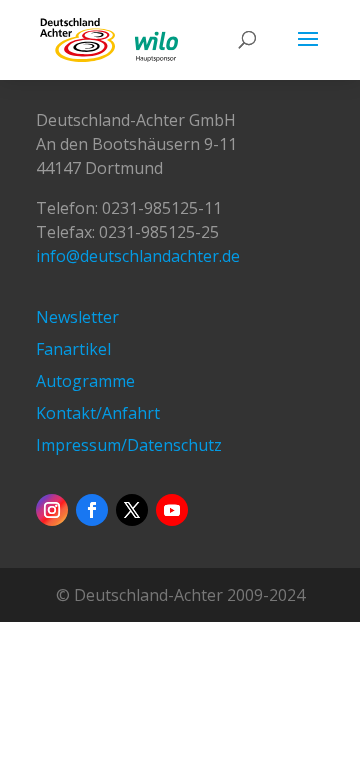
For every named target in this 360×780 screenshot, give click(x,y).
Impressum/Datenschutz (129, 445)
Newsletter (77, 317)
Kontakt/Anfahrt (98, 413)
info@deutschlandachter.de (138, 256)
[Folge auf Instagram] (52, 510)
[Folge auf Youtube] (172, 510)
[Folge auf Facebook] (92, 510)
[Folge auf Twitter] (132, 510)
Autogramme (85, 381)
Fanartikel (73, 349)
